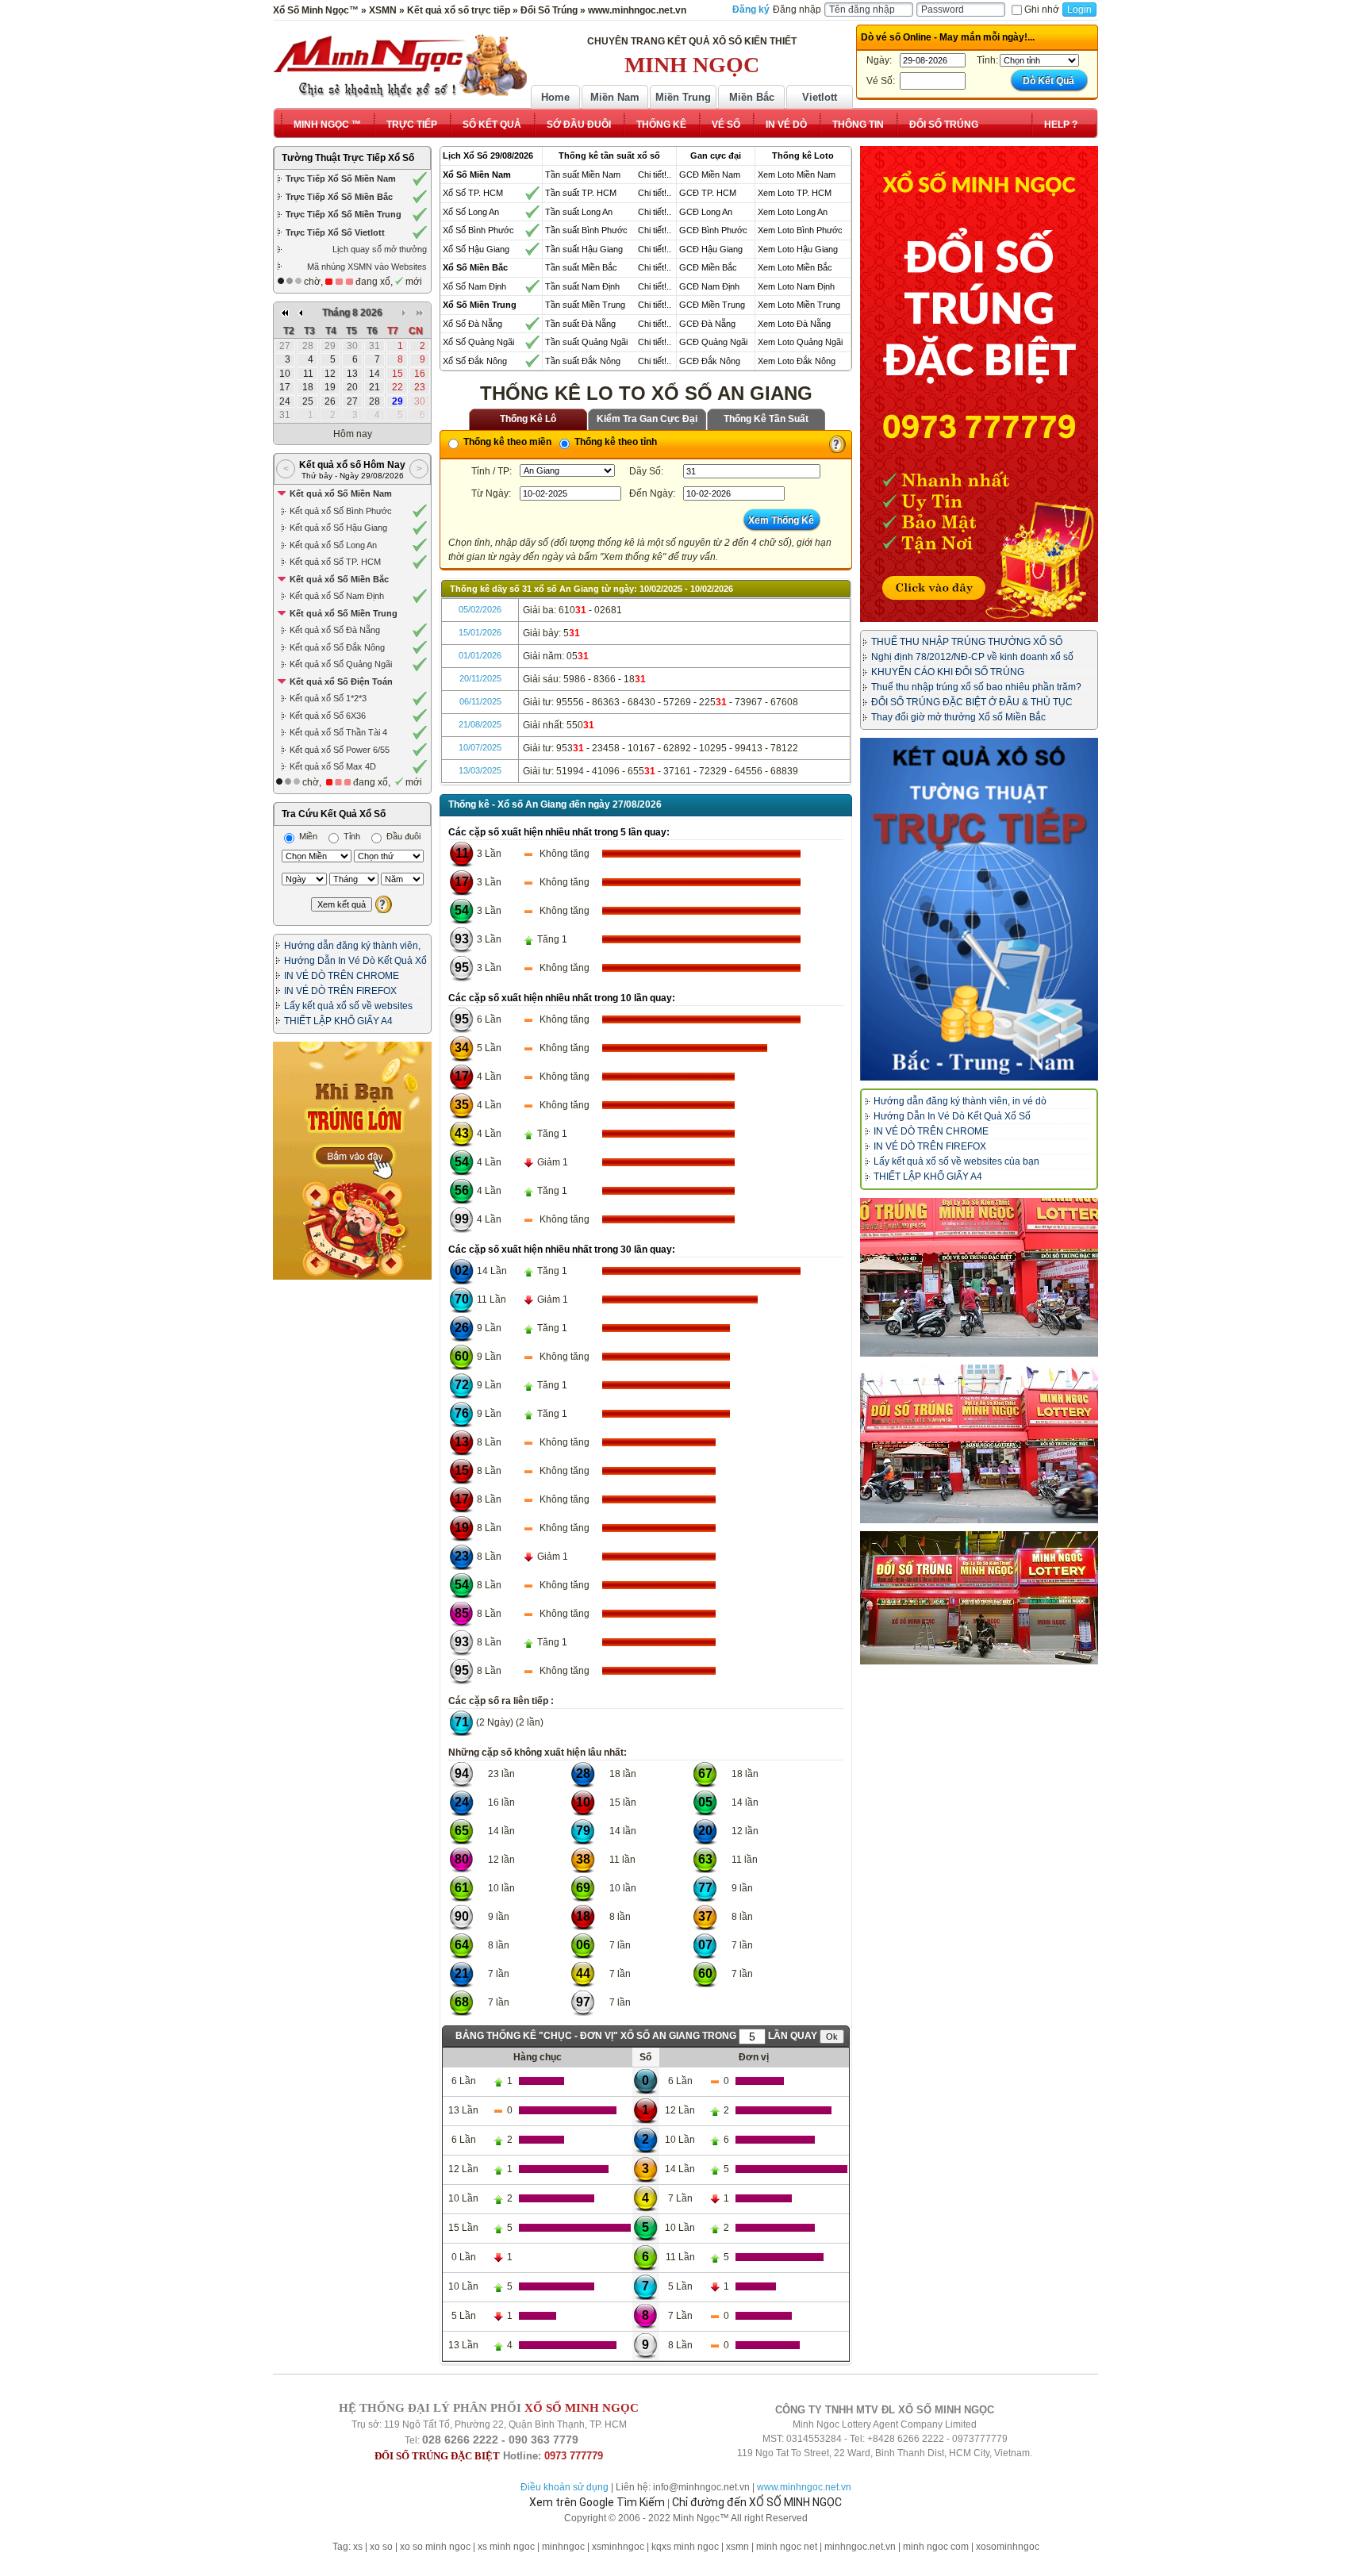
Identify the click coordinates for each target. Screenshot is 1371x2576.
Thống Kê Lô (528, 419)
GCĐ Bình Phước (713, 230)
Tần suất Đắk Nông (583, 361)
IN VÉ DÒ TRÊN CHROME (342, 976)
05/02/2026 (480, 609)
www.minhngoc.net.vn (804, 2487)
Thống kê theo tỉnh (614, 442)
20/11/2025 (480, 678)
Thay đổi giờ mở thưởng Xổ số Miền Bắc (958, 717)
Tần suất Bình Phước (586, 230)
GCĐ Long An (706, 212)
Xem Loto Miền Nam (797, 175)
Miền (307, 836)
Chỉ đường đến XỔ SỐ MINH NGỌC (757, 2502)
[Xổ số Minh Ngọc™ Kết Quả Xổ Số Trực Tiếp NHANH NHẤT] (400, 66)
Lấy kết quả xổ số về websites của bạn (956, 1161)
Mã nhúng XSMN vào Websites (367, 267)
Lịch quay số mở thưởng (380, 249)
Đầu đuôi (402, 836)
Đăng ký (751, 10)
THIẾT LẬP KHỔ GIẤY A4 (338, 1021)
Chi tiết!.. (655, 175)
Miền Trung (683, 97)
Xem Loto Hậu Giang (798, 249)
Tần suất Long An (579, 212)
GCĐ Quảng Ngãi (713, 342)
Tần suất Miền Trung (585, 305)
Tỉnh (351, 836)
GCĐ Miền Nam (710, 175)
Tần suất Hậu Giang (584, 249)
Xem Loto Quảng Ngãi (800, 342)
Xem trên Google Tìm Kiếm (597, 2502)
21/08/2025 (480, 724)
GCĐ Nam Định (709, 286)
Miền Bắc (752, 97)
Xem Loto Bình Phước (800, 230)
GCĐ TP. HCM (708, 193)
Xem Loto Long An (793, 212)
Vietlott (820, 97)
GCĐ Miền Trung (712, 305)
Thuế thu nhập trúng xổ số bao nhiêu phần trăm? (976, 687)
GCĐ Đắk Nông (710, 361)
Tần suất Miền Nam (583, 175)
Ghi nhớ (1042, 10)
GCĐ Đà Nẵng (707, 324)
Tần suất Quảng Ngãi (586, 342)
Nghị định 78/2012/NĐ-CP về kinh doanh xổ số (972, 657)
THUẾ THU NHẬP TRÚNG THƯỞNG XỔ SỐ (967, 642)
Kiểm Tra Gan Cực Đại (647, 419)
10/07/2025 (480, 747)
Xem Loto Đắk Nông (797, 361)
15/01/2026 (480, 632)
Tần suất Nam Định (582, 286)
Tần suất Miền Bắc (581, 267)
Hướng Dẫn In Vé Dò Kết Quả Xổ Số (952, 1116)
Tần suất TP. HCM (581, 193)
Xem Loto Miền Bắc (795, 267)
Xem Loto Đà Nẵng (794, 324)
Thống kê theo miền (506, 442)
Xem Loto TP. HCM (795, 193)
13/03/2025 (480, 770)
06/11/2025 (480, 701)
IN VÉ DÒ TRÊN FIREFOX (340, 991)
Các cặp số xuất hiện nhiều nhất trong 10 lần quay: (562, 998)
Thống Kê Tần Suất (766, 419)
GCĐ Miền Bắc (708, 267)
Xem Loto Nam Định (796, 286)
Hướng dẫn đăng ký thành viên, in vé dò (960, 1101)
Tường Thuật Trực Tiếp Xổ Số (348, 158)
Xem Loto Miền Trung (799, 305)
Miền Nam (615, 97)
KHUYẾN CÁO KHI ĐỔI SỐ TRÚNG (948, 672)
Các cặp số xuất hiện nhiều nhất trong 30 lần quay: (562, 1250)
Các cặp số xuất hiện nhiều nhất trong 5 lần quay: (559, 832)
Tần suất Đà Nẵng (580, 324)
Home (555, 97)
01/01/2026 (480, 655)
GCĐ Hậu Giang (711, 249)
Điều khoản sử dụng (565, 2487)
